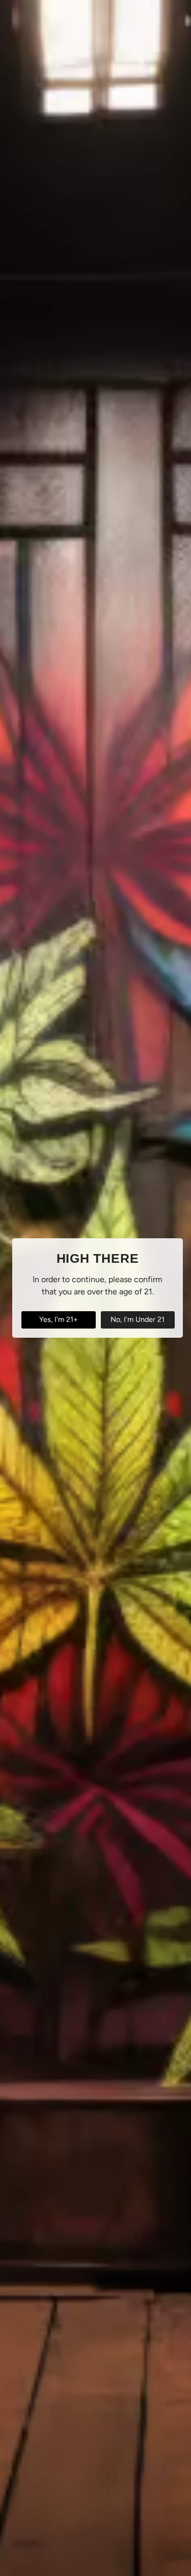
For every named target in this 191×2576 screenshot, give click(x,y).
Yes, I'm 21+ (59, 1319)
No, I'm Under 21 (138, 1319)
